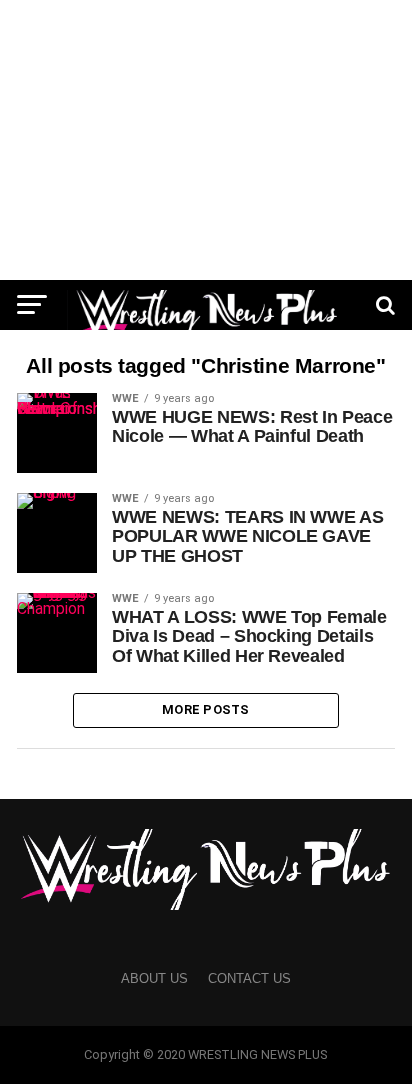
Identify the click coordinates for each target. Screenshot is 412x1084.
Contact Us (249, 978)
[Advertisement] (206, 140)
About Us (154, 978)
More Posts (206, 709)
